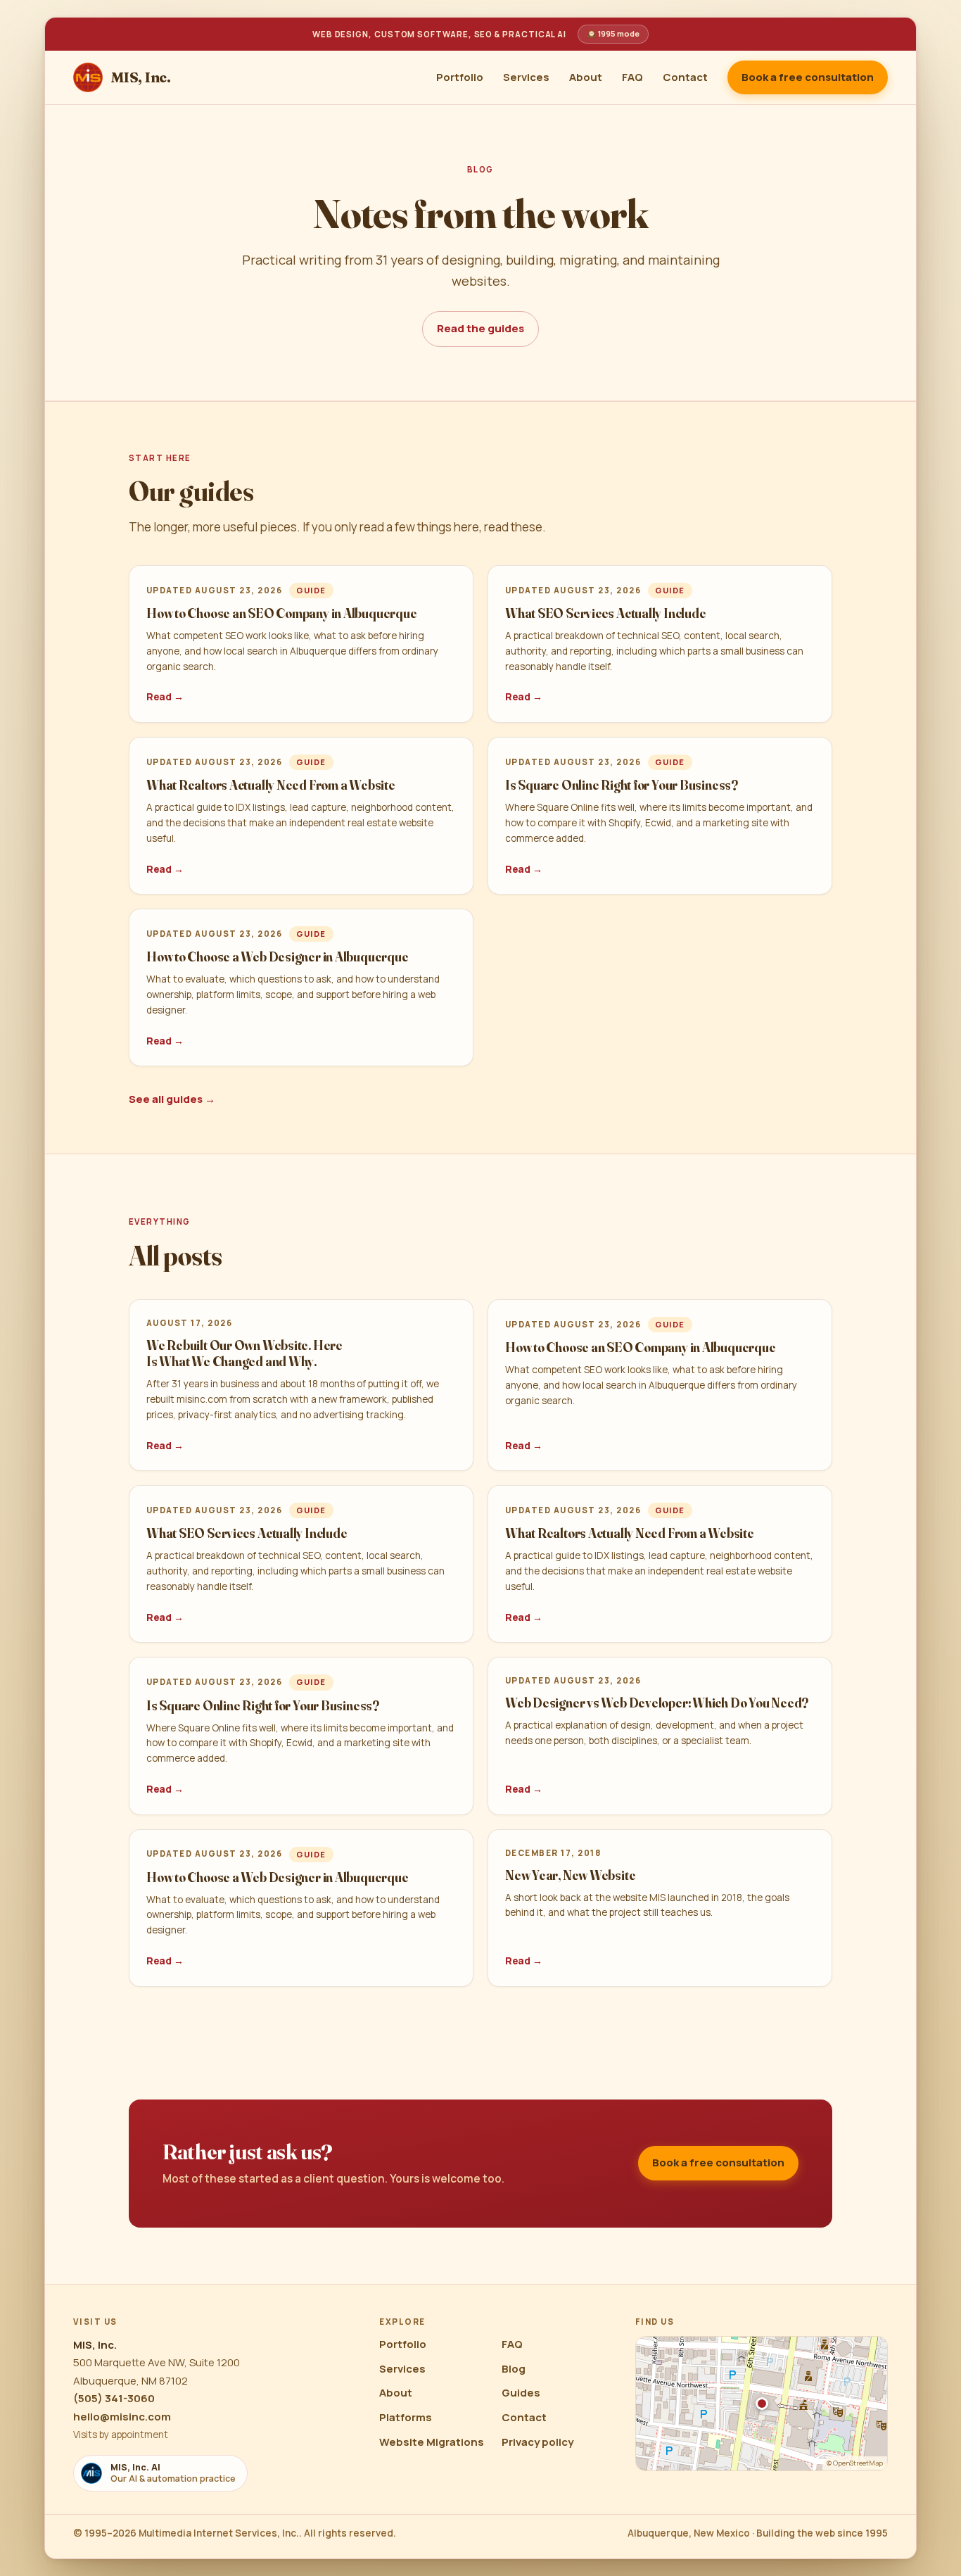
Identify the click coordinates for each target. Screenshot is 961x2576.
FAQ (632, 77)
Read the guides (480, 328)
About (586, 77)
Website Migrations (432, 2442)
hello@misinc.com (122, 2417)
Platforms (406, 2417)
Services (526, 77)
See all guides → (172, 1099)
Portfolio (460, 77)
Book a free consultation (808, 77)
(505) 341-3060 (114, 2398)
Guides (521, 2393)
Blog (514, 2369)
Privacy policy (537, 2442)
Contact (685, 77)
